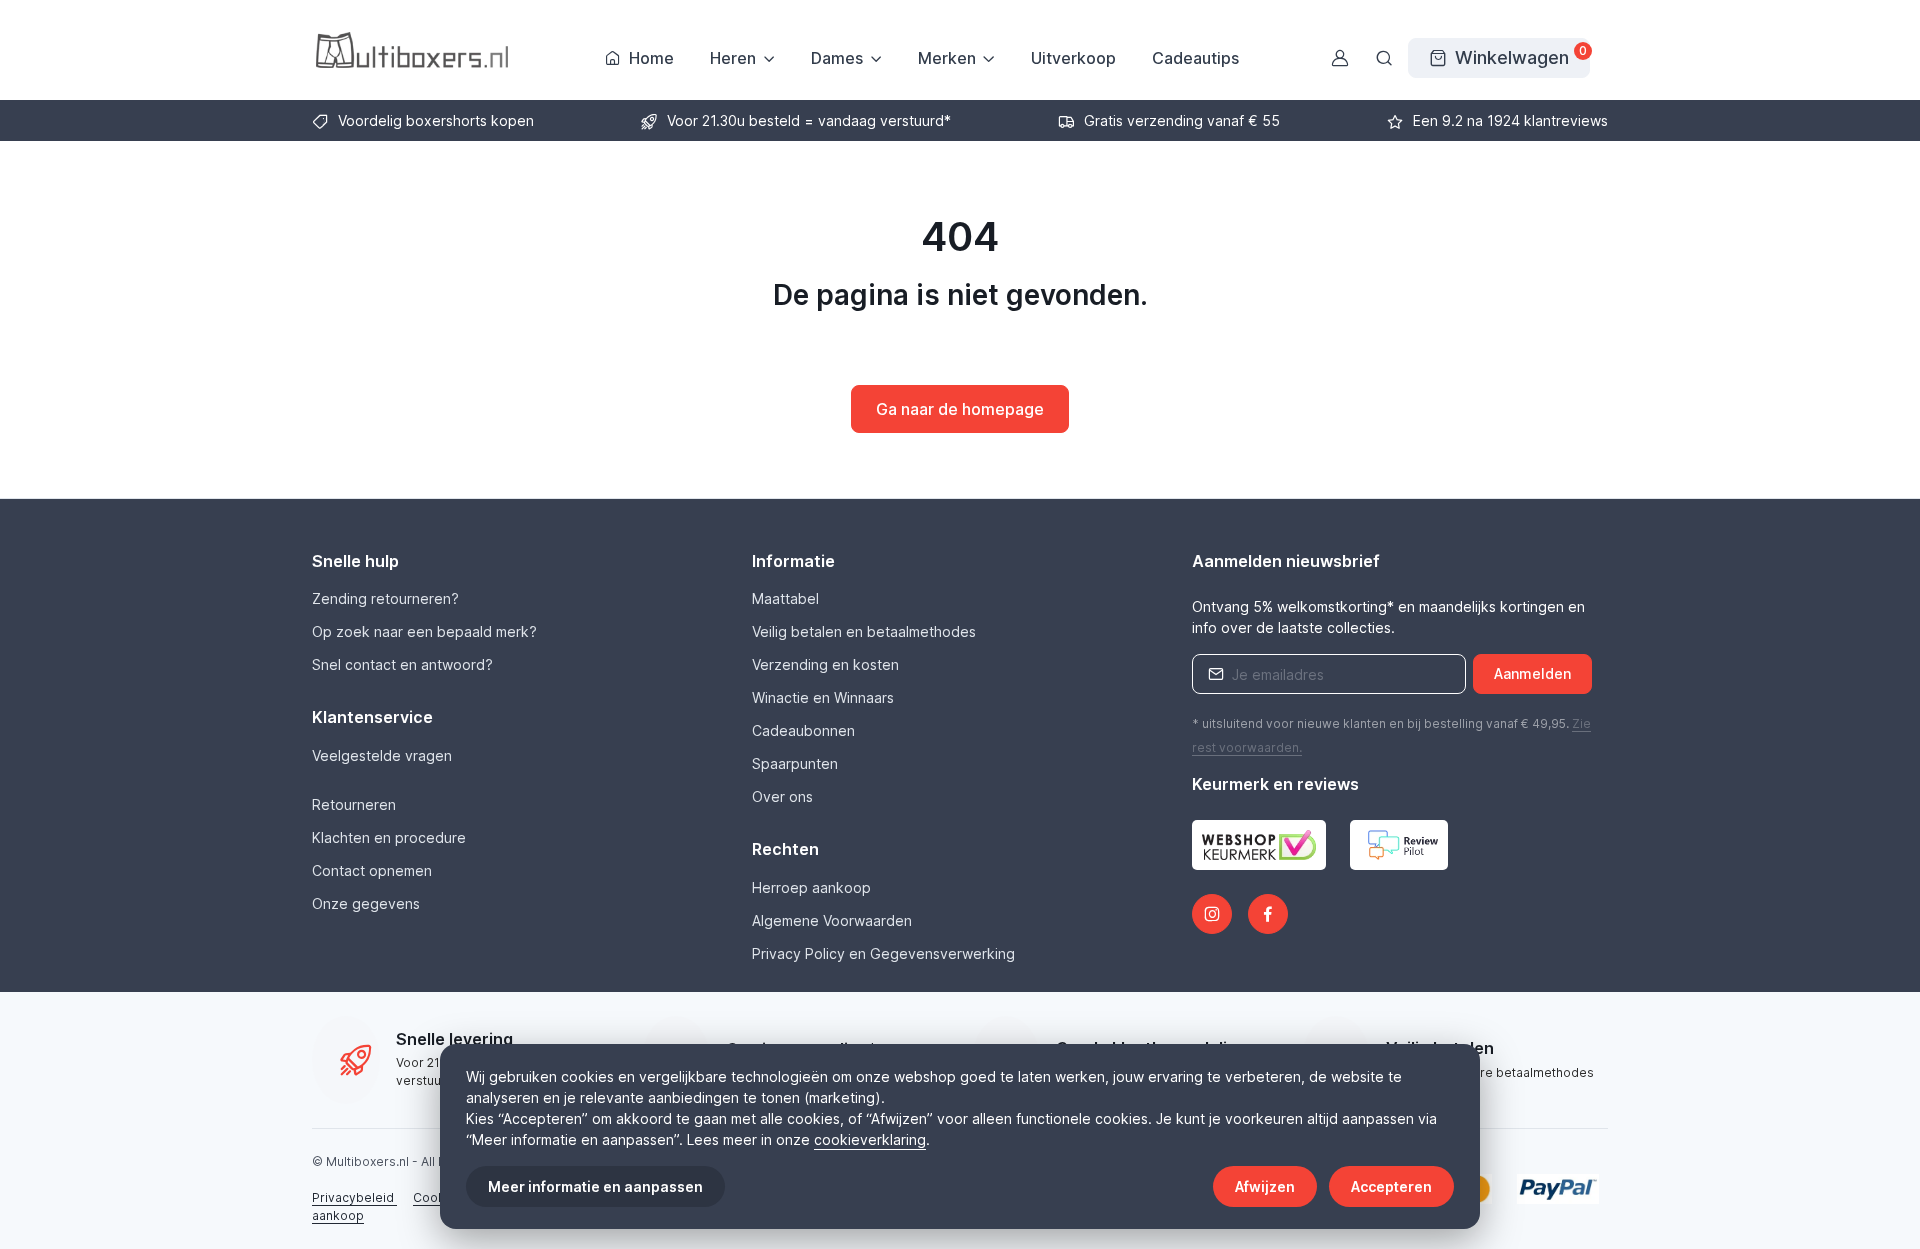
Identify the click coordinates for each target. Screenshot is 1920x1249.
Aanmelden (1532, 673)
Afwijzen (1265, 1186)
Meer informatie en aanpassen (595, 1186)
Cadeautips (1195, 58)
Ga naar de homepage (960, 409)
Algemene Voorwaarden (832, 920)
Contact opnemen (372, 870)
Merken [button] (947, 58)
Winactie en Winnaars (823, 697)
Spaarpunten (795, 763)
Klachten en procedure (389, 837)
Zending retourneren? (385, 598)
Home (651, 58)
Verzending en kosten (825, 664)
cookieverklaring (870, 1139)
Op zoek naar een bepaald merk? (424, 631)
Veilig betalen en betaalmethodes (864, 631)
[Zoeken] (1384, 58)
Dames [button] (837, 58)
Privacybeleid (354, 1197)
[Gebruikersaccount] (1340, 58)
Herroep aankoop (811, 887)
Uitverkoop (1073, 58)
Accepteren (1391, 1186)
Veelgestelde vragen (382, 755)
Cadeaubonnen (803, 730)
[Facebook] (1268, 914)
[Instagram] (1212, 914)
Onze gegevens (366, 903)
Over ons (782, 796)
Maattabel (785, 598)
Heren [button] (733, 58)
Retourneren (354, 804)
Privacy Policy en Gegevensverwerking (883, 953)
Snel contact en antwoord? (402, 664)
